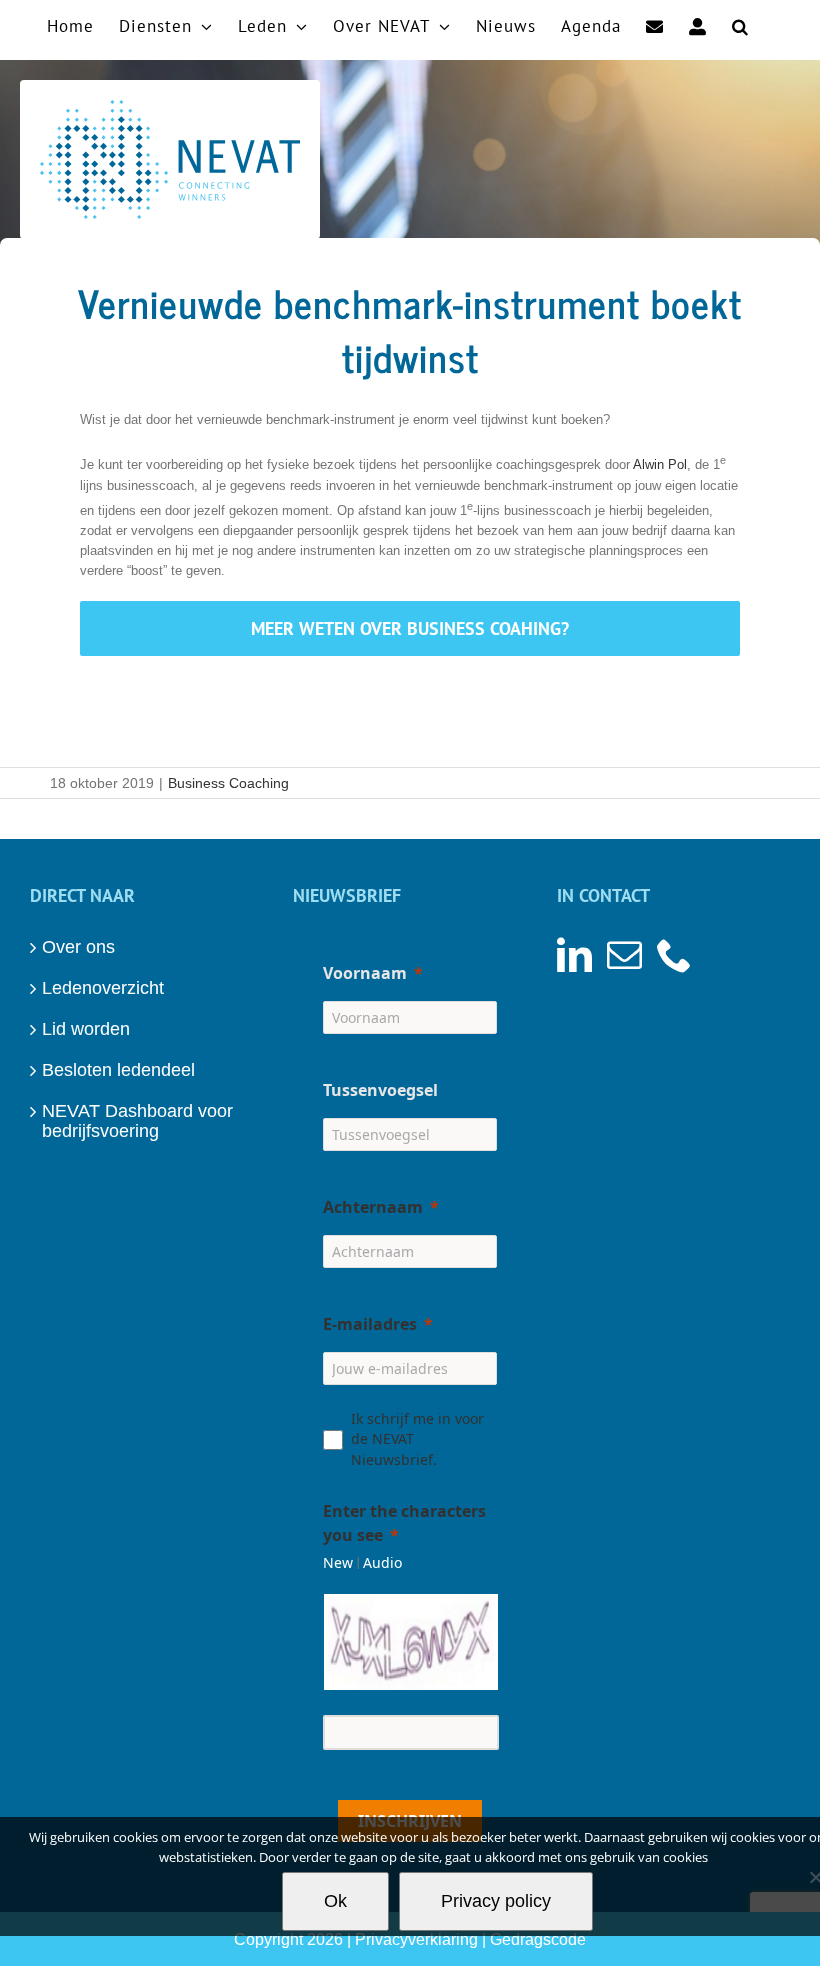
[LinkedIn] (574, 954)
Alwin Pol (660, 465)
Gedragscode (538, 1939)
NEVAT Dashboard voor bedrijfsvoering (137, 1121)
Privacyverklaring (416, 1939)
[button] (740, 25)
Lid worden (86, 1029)
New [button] (338, 1562)
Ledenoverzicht (103, 988)
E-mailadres (370, 1324)
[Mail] (624, 954)
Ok (335, 1901)
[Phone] (674, 954)
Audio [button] (382, 1562)
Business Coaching (228, 783)
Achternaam (373, 1207)
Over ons (78, 947)
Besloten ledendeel (118, 1070)
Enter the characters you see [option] (404, 1523)
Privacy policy (496, 1901)
